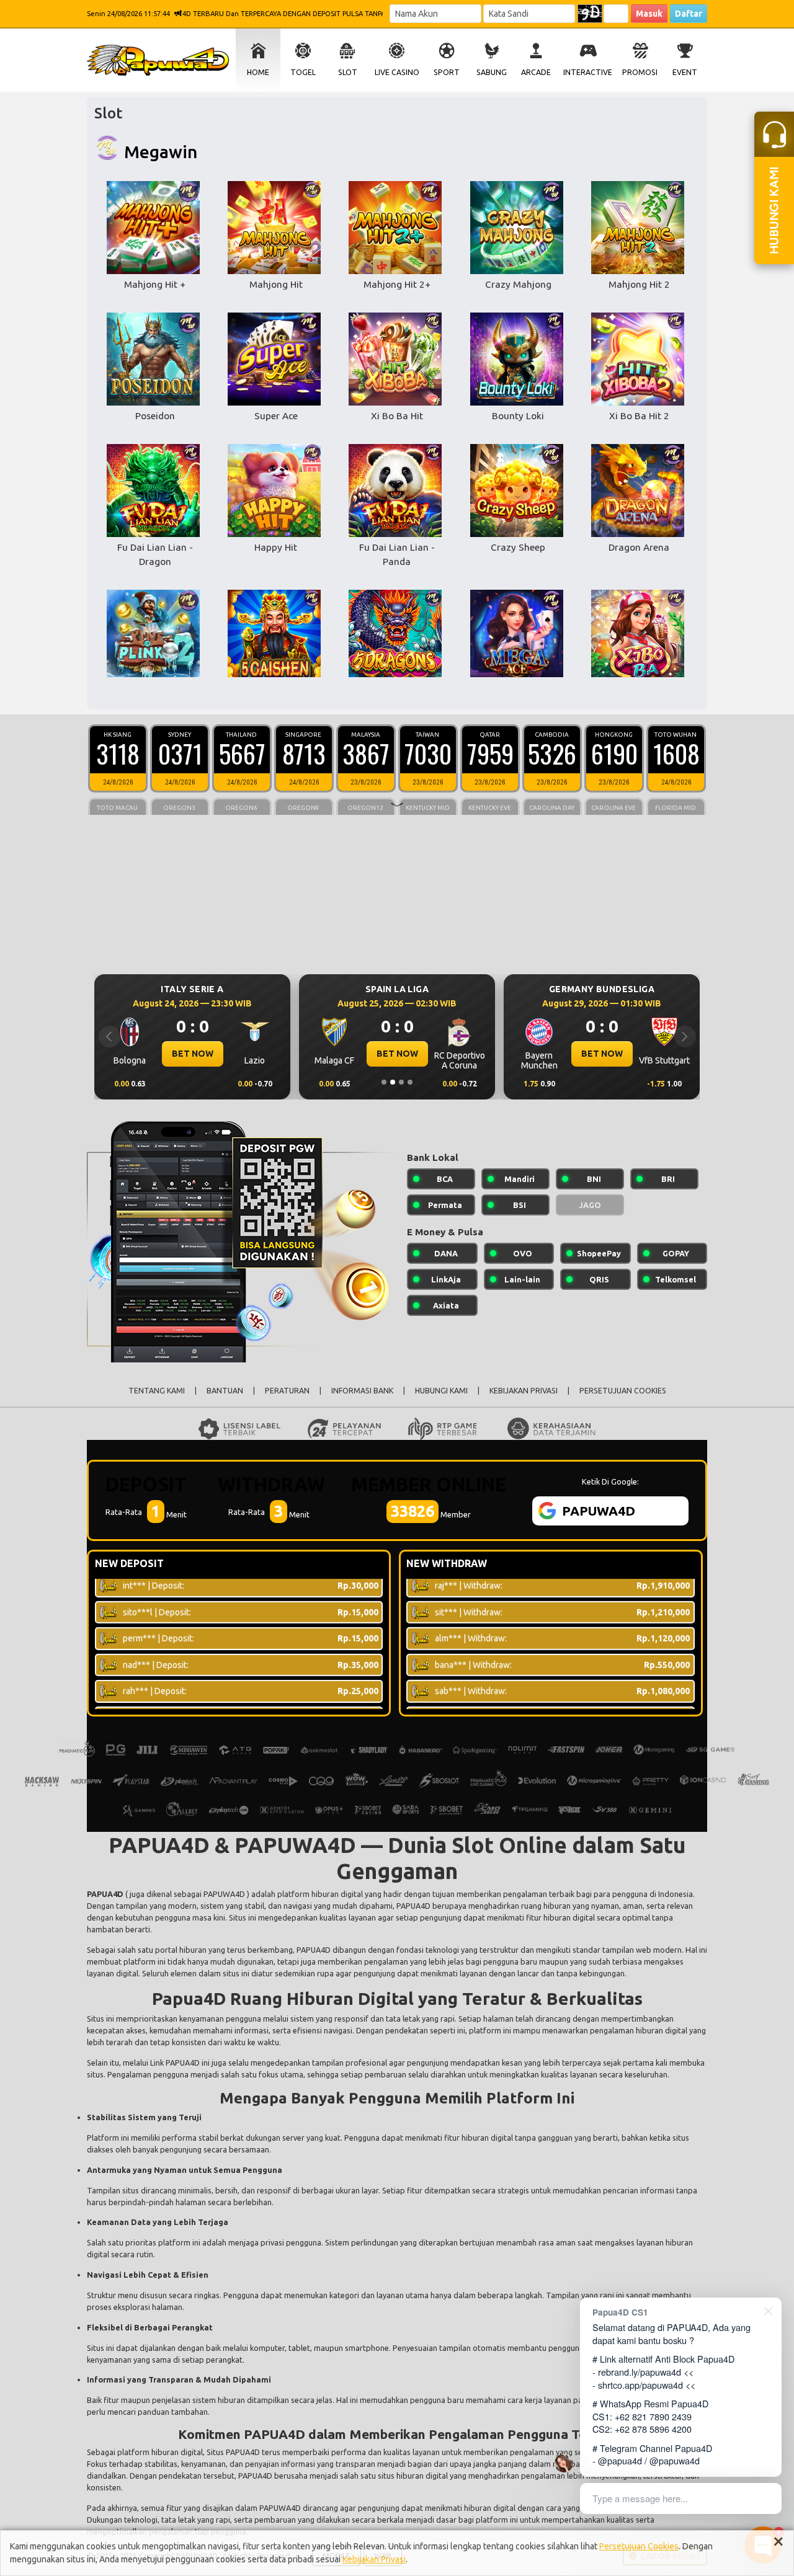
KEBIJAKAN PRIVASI (524, 1391)
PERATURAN (287, 1391)
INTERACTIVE (588, 72)
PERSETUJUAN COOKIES (623, 1391)
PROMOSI (640, 72)
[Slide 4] (410, 1082)
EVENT (685, 72)
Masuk (649, 14)
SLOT (348, 72)
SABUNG (492, 72)
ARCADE (536, 72)
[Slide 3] (401, 1082)
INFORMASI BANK (362, 1391)
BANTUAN (225, 1391)
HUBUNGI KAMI (441, 1391)
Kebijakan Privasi (374, 2559)
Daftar (689, 14)
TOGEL (303, 72)
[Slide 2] (393, 1082)
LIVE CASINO (397, 72)
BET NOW (193, 1054)
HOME (258, 72)
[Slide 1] (384, 1082)
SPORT (447, 72)
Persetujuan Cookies (639, 2546)
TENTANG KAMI (157, 1391)
